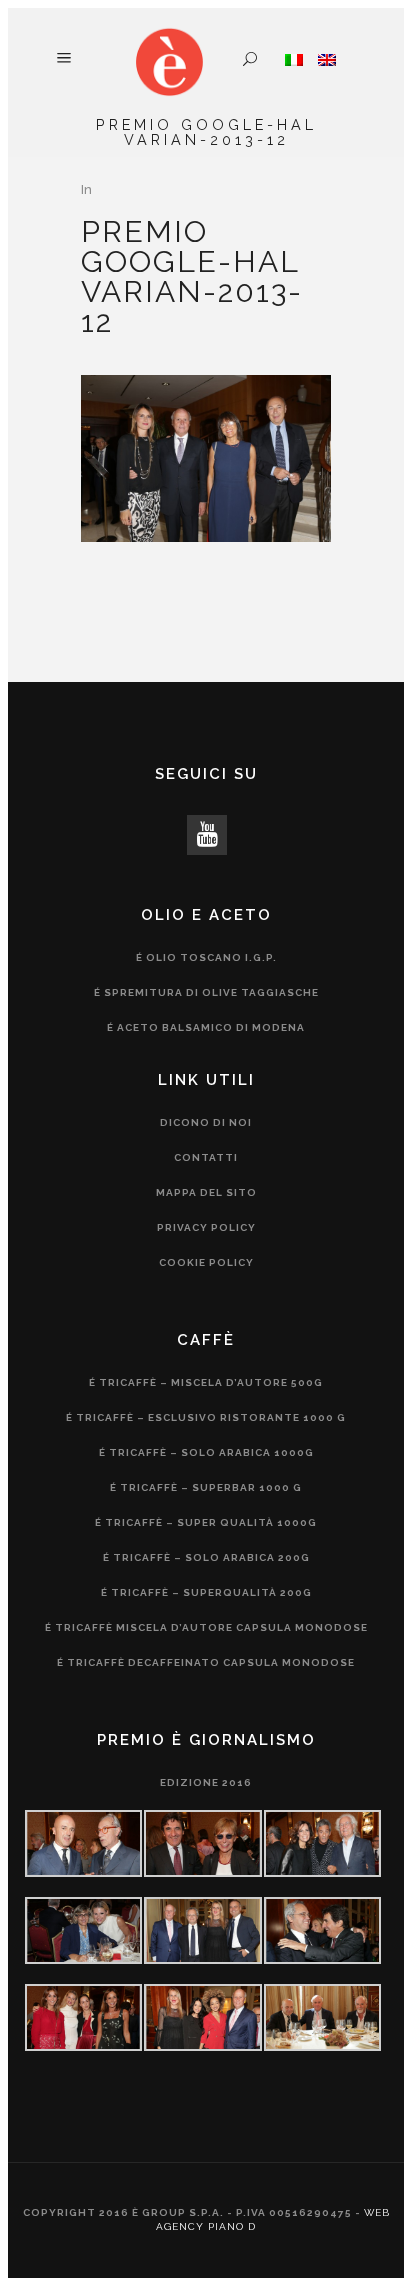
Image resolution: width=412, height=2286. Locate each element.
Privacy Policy (206, 1227)
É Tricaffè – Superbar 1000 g (206, 1487)
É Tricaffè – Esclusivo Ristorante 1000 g (206, 1417)
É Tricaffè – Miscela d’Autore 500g (206, 1382)
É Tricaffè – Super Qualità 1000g (206, 1522)
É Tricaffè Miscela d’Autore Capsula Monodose (206, 1627)
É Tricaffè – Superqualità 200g (206, 1592)
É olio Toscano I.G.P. (206, 957)
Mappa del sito (206, 1192)
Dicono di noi (206, 1122)
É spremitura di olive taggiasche (206, 992)
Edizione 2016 (206, 1782)
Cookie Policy (206, 1262)
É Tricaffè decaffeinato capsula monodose (206, 1662)
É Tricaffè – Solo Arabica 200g (206, 1557)
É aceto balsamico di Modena (206, 1027)
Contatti (206, 1157)
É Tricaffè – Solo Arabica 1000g (206, 1452)
